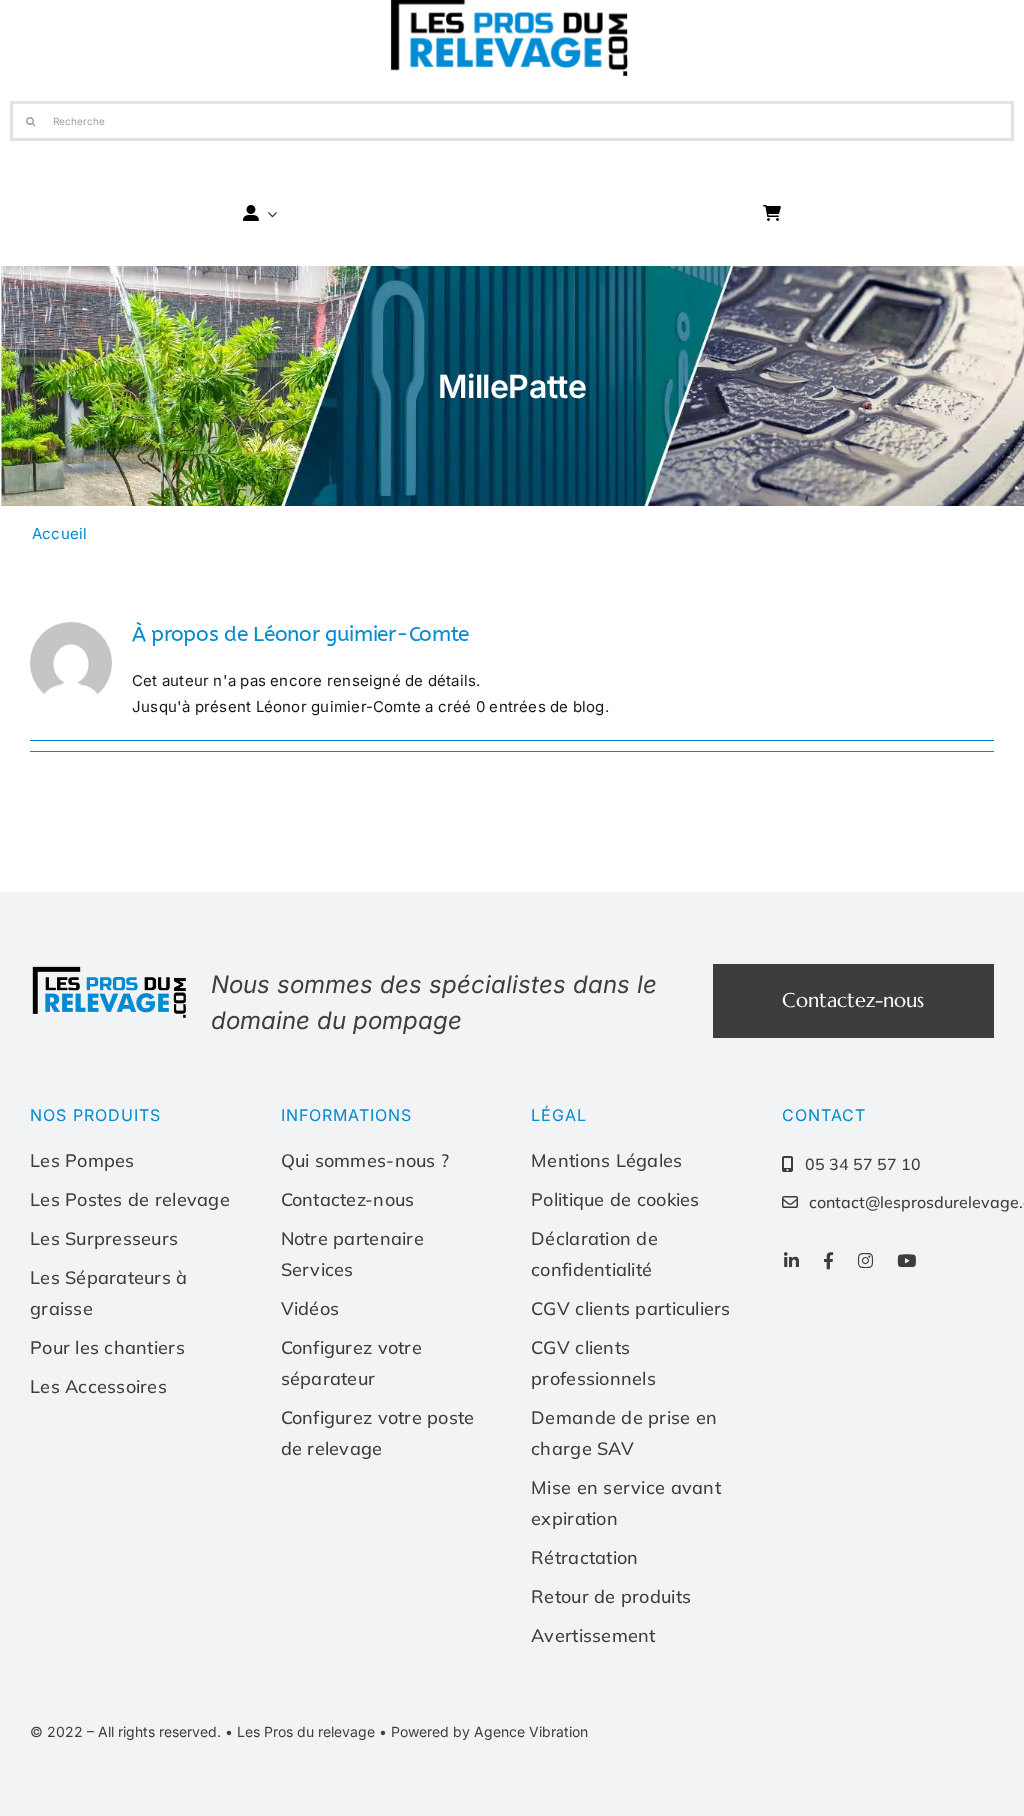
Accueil (60, 533)
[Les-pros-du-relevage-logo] (111, 971)
